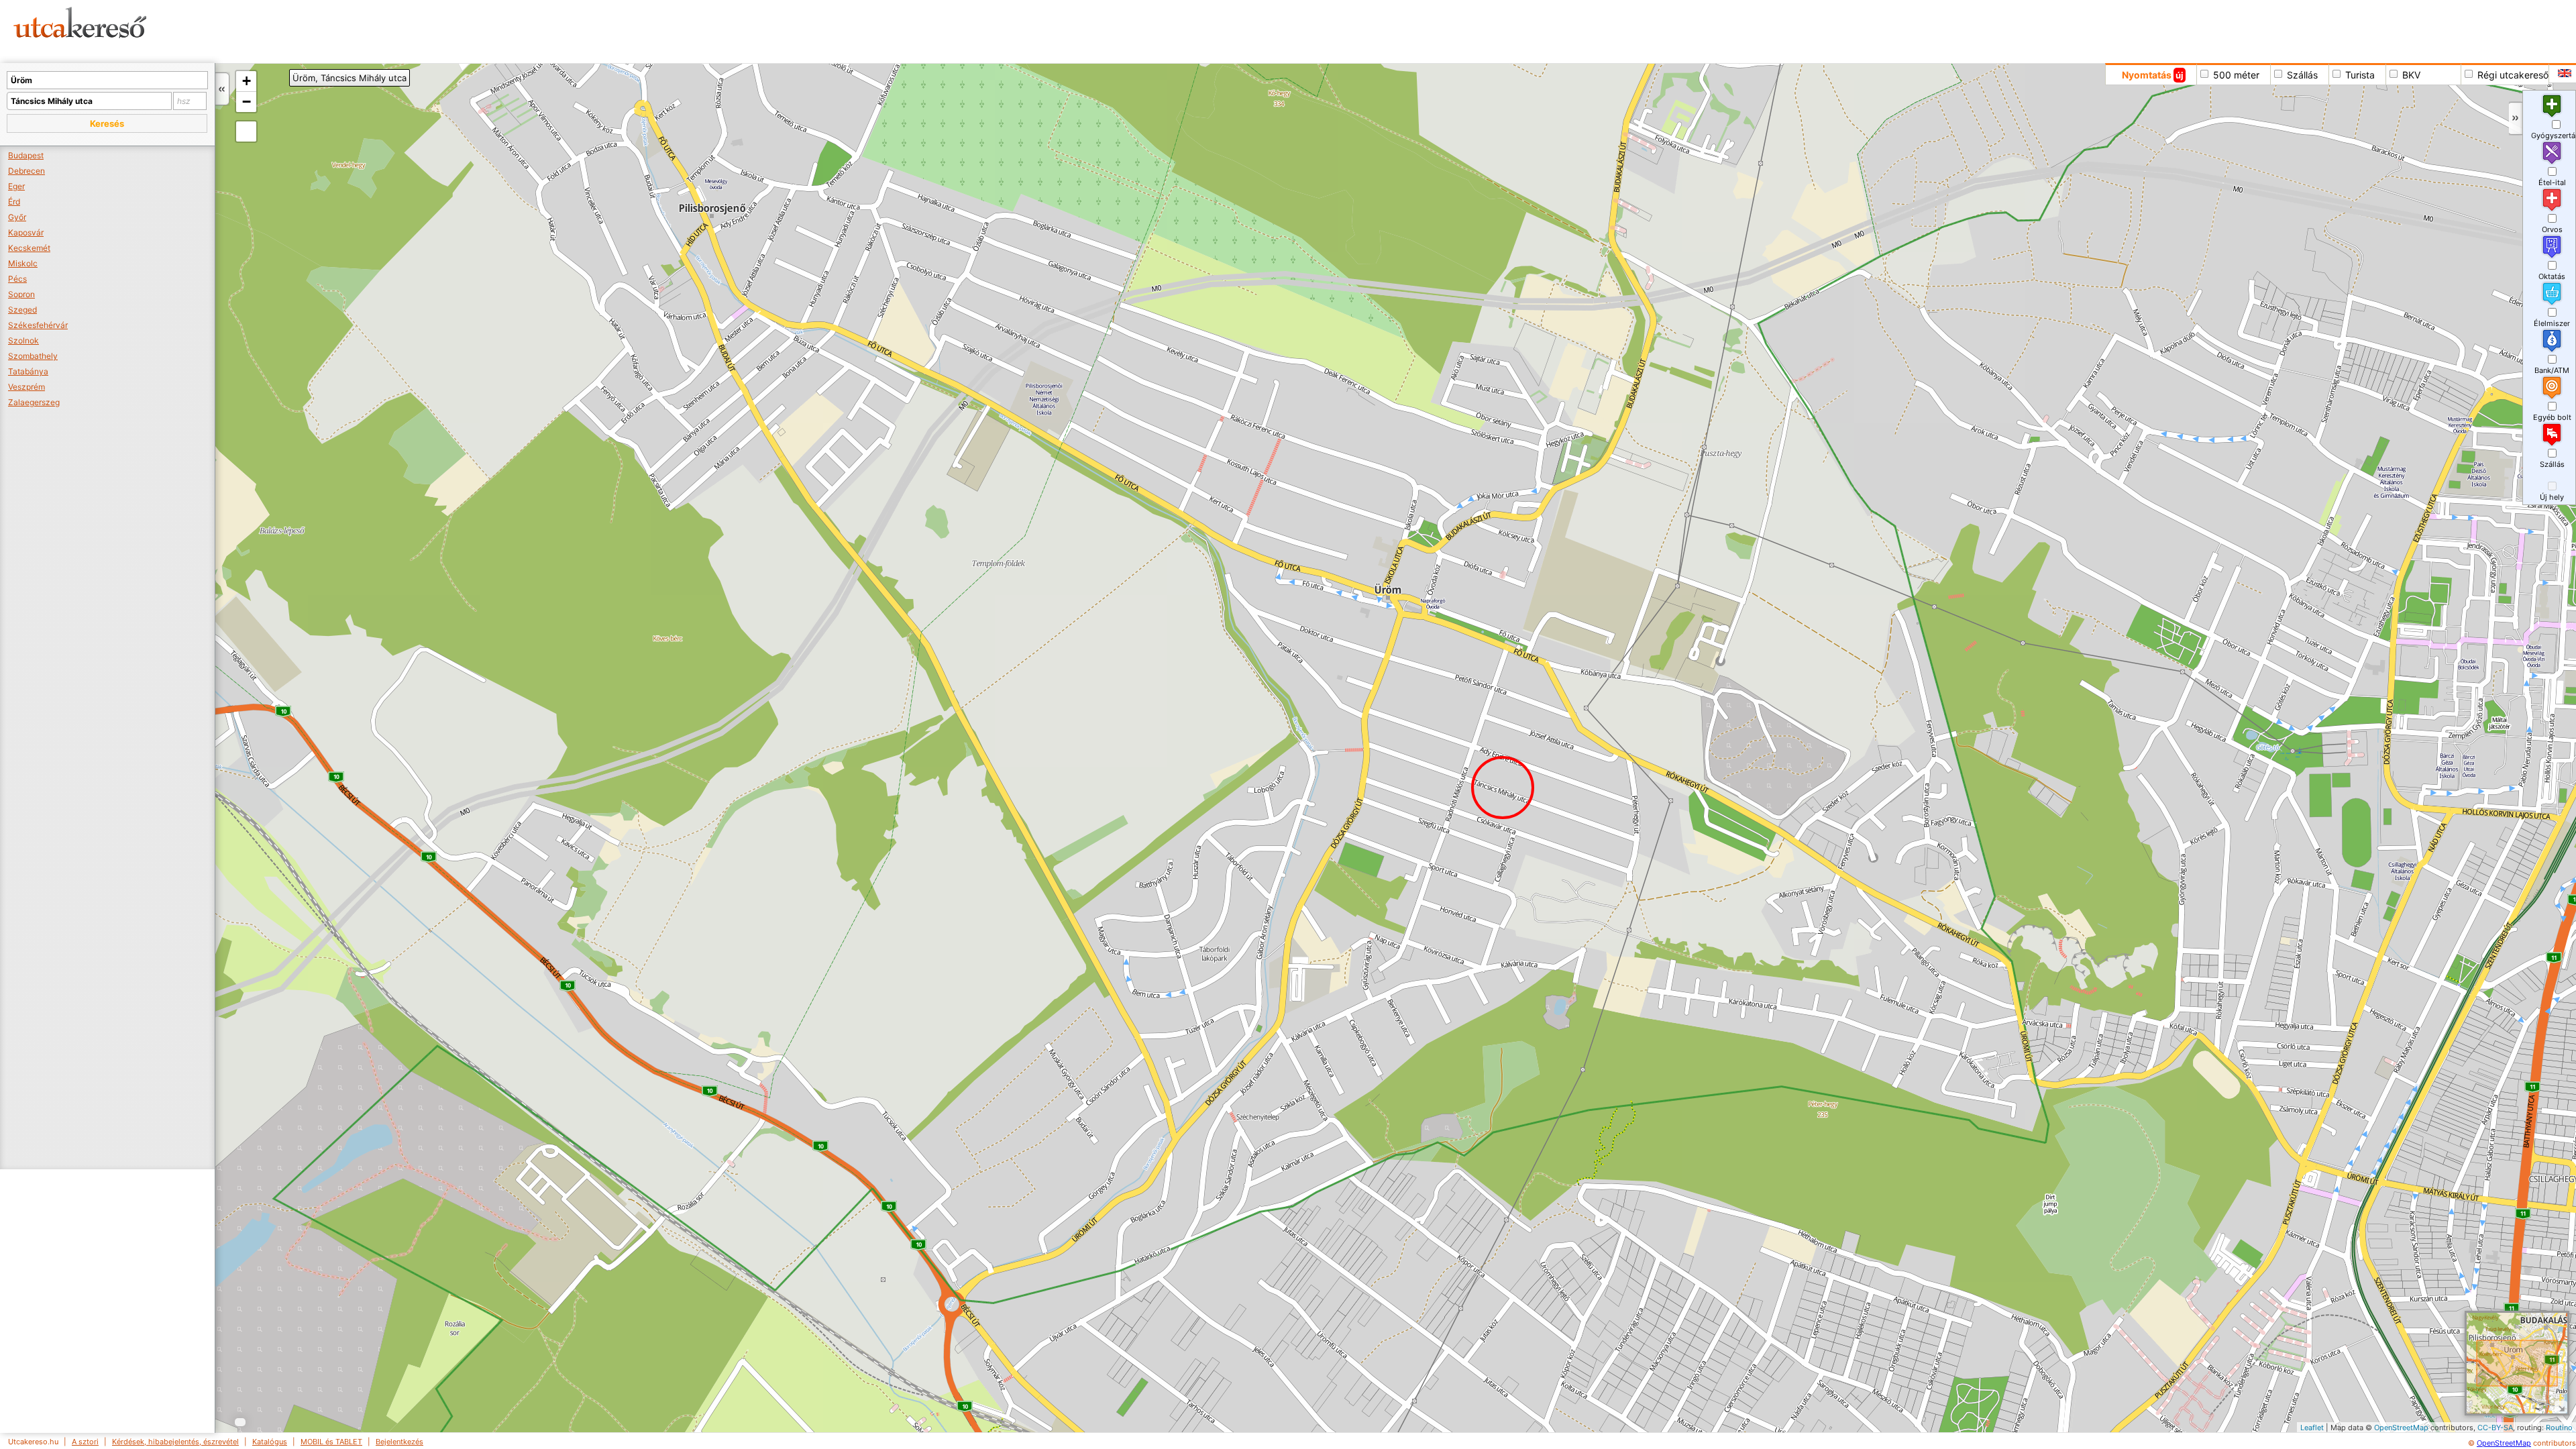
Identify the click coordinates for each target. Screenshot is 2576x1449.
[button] (107, 123)
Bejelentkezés (399, 1442)
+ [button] (247, 81)
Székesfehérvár (38, 325)
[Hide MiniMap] (2561, 1407)
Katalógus (270, 1442)
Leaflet (2312, 1428)
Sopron (21, 294)
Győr (17, 217)
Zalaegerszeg (34, 402)
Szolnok (23, 340)
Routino (2559, 1428)
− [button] (247, 102)
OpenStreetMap (2401, 1428)
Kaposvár (26, 232)
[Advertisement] (513, 30)
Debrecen (26, 171)
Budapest (26, 155)
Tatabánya (28, 371)
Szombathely (33, 356)
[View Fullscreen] (246, 131)
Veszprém (26, 387)
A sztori (85, 1442)
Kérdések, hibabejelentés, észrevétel (175, 1442)
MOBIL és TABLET (331, 1442)
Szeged (22, 310)
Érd (14, 202)
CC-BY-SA (2495, 1428)
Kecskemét (29, 248)
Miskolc (23, 263)
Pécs (17, 279)
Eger (16, 186)
